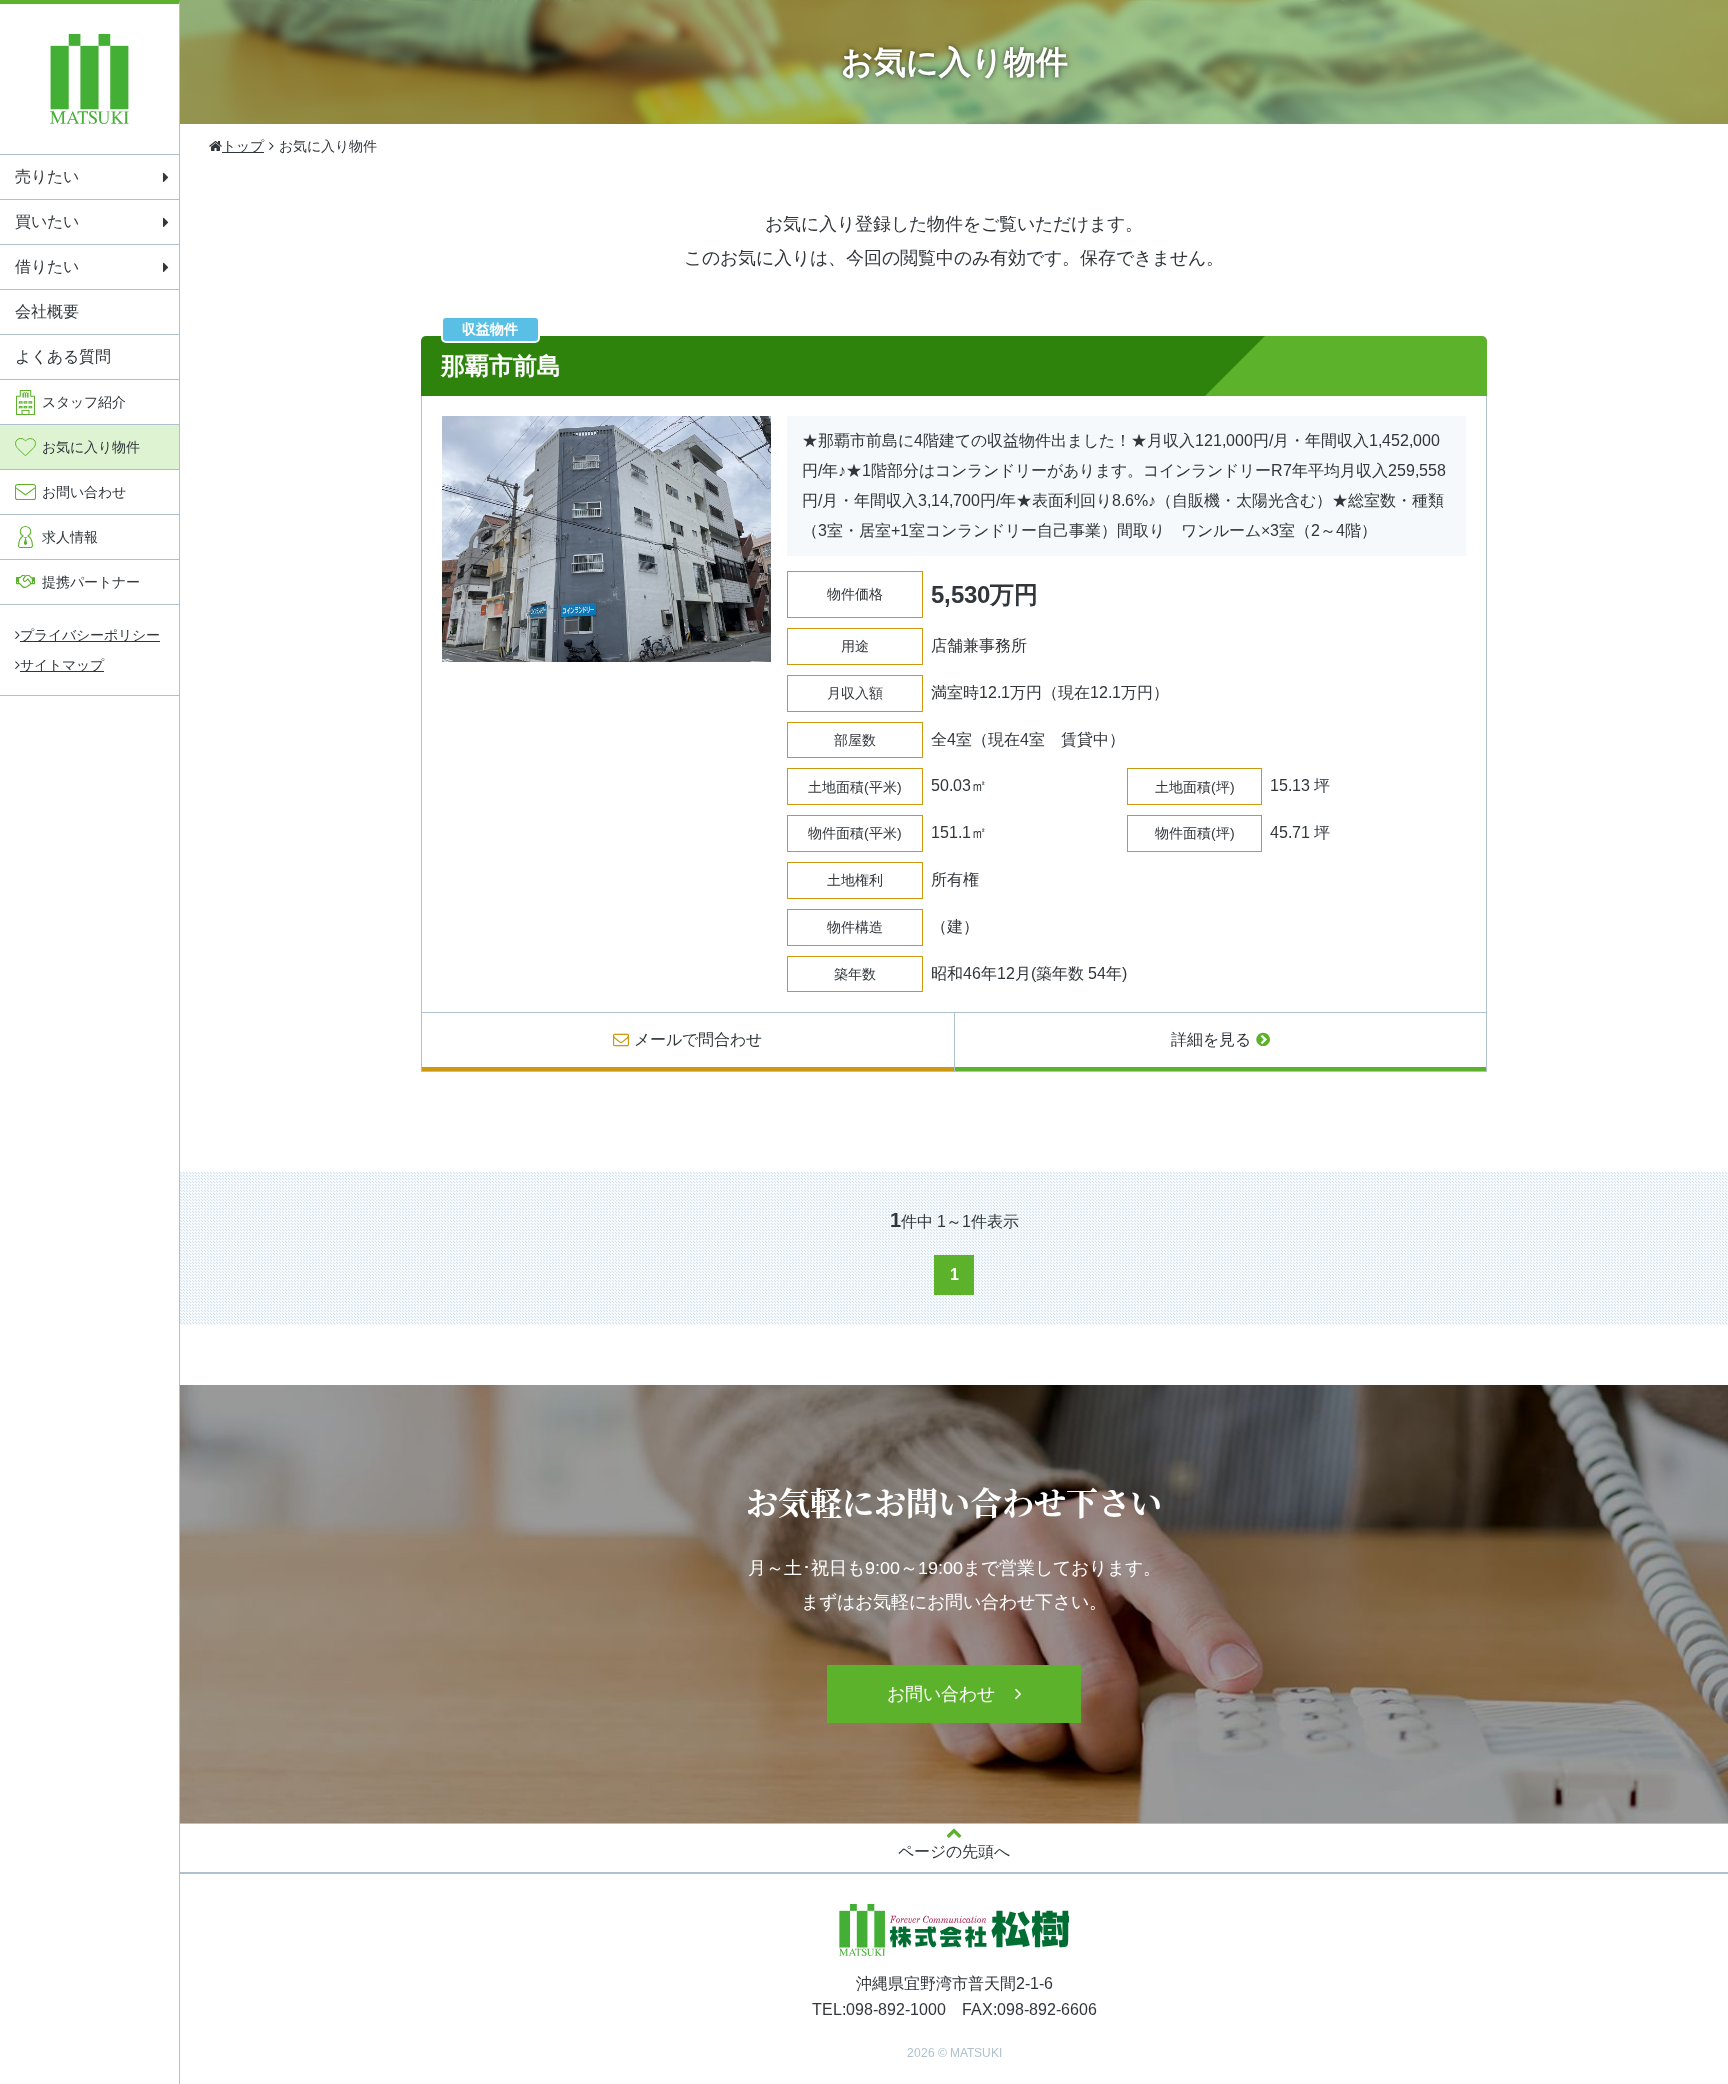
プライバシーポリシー (90, 635)
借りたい (47, 266)
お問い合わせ (941, 1694)
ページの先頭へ (954, 1851)
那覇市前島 (501, 365)
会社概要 (47, 311)
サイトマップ (62, 665)
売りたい (47, 176)
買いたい (47, 221)
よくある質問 (63, 356)
